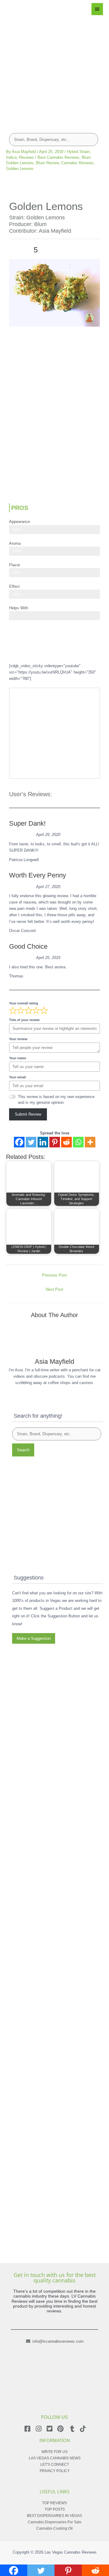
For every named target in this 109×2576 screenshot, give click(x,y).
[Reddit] (66, 1142)
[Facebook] (19, 1142)
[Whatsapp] (78, 1142)
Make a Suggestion (34, 1638)
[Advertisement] (54, 70)
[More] (90, 1142)
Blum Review (47, 163)
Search (23, 1450)
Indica (11, 157)
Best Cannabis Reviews (58, 157)
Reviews (26, 157)
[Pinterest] (55, 1142)
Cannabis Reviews (77, 163)
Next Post (54, 1289)
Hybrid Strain (78, 152)
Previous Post (54, 1275)
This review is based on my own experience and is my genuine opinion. (56, 1100)
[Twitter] (31, 1142)
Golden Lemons (20, 169)
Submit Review (28, 1114)
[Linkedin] (43, 1142)
